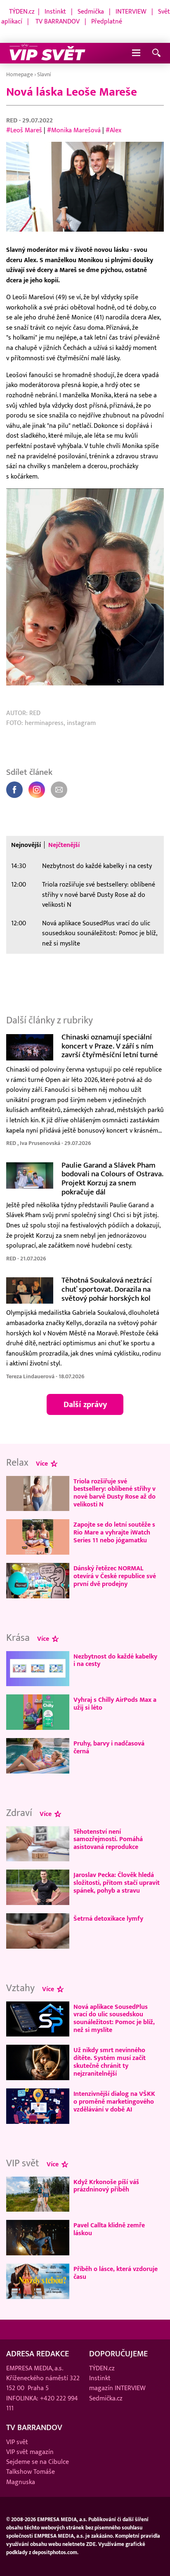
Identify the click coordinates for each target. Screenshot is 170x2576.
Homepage (20, 74)
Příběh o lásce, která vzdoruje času (116, 2273)
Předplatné (107, 21)
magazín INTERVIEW (117, 2388)
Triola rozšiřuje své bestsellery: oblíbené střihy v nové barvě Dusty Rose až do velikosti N (99, 895)
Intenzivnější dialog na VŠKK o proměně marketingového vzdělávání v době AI (114, 2102)
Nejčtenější (64, 845)
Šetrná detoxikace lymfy (108, 1919)
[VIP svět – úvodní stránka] (47, 53)
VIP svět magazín (30, 2452)
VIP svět (17, 2442)
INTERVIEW (131, 12)
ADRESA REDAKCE (38, 2354)
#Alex (113, 130)
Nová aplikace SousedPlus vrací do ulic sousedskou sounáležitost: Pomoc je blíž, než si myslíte (99, 933)
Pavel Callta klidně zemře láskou (109, 2229)
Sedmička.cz (106, 2398)
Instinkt (55, 12)
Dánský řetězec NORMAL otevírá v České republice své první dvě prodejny (115, 1576)
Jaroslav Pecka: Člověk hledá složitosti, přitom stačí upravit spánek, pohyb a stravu (117, 1883)
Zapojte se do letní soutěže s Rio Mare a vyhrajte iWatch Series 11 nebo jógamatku (114, 1532)
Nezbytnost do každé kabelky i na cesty (97, 866)
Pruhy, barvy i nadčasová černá (109, 1747)
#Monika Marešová (74, 130)
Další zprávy (85, 1405)
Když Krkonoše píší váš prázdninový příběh (106, 2186)
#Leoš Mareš (24, 130)
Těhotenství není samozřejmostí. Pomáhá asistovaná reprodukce (108, 1839)
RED (13, 120)
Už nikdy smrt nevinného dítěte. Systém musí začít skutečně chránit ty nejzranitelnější (110, 2062)
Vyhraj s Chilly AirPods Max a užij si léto (115, 1704)
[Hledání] (156, 53)
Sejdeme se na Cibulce (38, 2462)
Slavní (44, 74)
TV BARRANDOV (58, 21)
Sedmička (91, 12)
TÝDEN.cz (22, 12)
